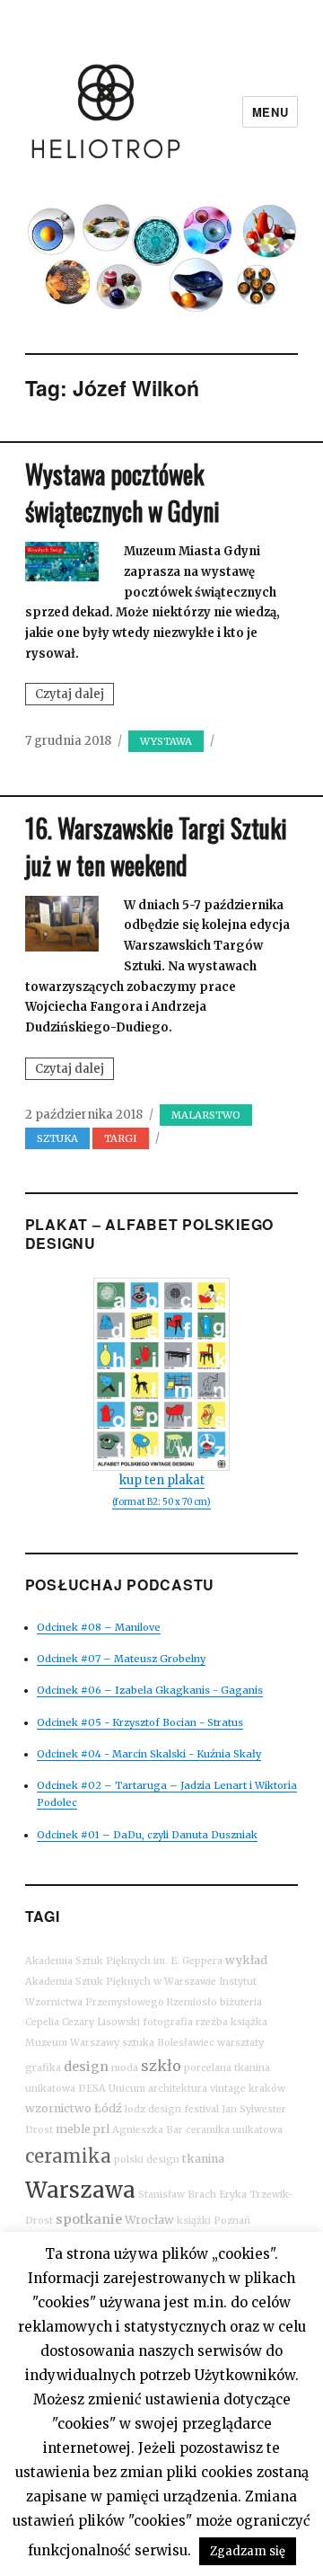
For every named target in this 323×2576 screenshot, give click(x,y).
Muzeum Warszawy (72, 2043)
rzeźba (212, 2022)
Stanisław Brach (177, 2195)
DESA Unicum (112, 2089)
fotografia (168, 2022)
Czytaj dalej (74, 695)
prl (101, 2129)
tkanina (203, 2159)
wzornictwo (58, 2108)
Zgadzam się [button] (248, 2551)
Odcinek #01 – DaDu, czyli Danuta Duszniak (147, 1835)
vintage (228, 2089)
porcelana (208, 2068)
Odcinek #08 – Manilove (99, 1627)
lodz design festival (172, 2109)
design (86, 2067)
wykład (246, 1960)
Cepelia (42, 2022)
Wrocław (149, 2220)
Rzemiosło (192, 2002)
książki (194, 2221)
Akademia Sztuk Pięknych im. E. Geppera (124, 1961)
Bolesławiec (186, 2043)
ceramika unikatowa (234, 2130)
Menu (270, 112)
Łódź (108, 2108)
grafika (43, 2068)
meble (73, 2129)
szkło (161, 2066)
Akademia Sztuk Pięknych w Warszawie (121, 1982)
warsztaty (240, 2043)
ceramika (68, 2156)
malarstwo (206, 1115)
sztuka (57, 1138)
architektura (178, 2089)
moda (125, 2068)
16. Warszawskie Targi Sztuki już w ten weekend (156, 846)
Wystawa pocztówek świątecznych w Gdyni (122, 492)
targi (121, 1138)
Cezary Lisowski (101, 2022)
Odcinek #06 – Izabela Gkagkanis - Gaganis (150, 1690)
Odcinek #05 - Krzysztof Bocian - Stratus (140, 1722)
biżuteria (241, 2002)
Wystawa (166, 741)
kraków (267, 2089)
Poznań (232, 2221)
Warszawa (80, 2190)
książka (249, 2022)
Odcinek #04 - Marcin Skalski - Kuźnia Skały (149, 1754)
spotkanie (89, 2219)
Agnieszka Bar (148, 2130)
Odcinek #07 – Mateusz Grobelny (121, 1659)
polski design (147, 2160)
